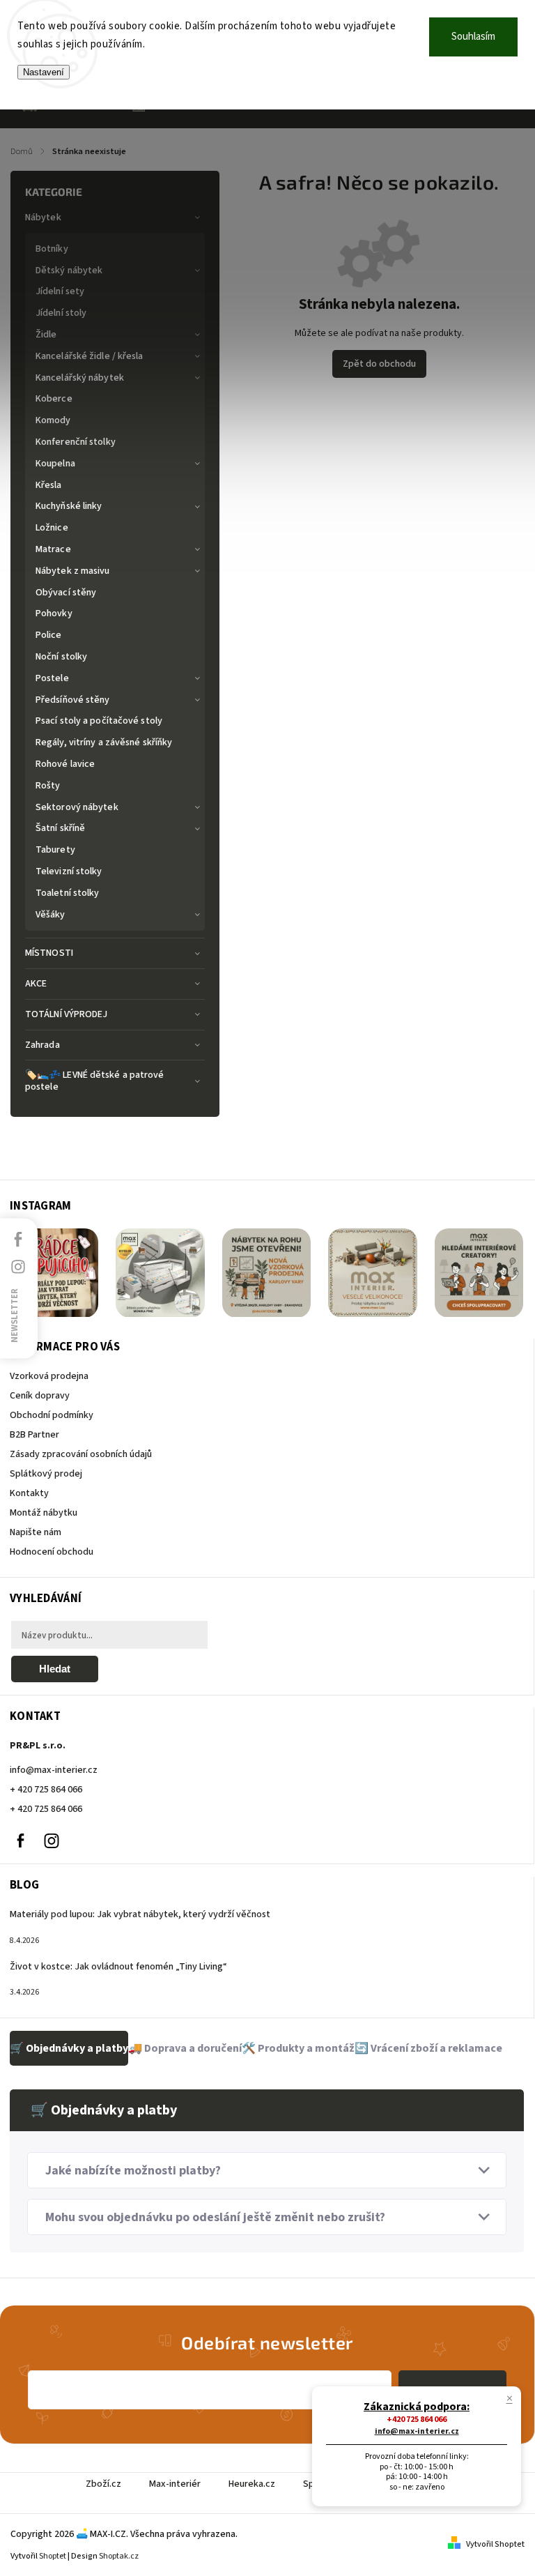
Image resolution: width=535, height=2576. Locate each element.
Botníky (52, 249)
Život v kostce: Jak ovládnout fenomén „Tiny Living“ (118, 1967)
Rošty (48, 786)
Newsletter (15, 1315)
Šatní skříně (60, 828)
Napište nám (36, 1532)
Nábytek (43, 218)
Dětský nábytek (69, 270)
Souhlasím (473, 37)
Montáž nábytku (44, 1513)
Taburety (55, 850)
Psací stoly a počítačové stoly (99, 721)
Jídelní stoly (61, 313)
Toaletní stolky (68, 893)
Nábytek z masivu (73, 571)
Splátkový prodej (46, 1474)
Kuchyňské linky (69, 506)
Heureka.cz (252, 2484)
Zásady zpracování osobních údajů (81, 1454)
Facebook (20, 1840)
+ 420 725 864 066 (46, 1790)
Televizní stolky (69, 871)
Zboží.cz (103, 2484)
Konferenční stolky (76, 442)
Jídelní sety (60, 291)
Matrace (53, 549)
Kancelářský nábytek (80, 378)
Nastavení (44, 72)
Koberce (54, 399)
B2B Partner (34, 1435)
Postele (52, 678)
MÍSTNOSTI (49, 953)
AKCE (36, 984)
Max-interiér (175, 2484)
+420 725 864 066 (417, 2419)
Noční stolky (61, 657)
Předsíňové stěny (73, 700)
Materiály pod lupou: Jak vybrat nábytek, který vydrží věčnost (140, 1914)
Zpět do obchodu (379, 364)
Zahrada (42, 1045)
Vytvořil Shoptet (495, 2544)
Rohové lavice (65, 764)
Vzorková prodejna (49, 1376)
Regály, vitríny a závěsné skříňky (104, 742)
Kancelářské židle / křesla (90, 356)
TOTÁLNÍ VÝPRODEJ (67, 1014)
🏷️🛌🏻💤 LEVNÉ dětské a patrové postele (95, 1081)
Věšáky (51, 915)
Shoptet (53, 2556)
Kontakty (29, 1493)
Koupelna (55, 464)
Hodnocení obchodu (52, 1552)
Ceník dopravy (40, 1396)
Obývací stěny (66, 593)
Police (49, 635)
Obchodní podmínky (52, 1415)
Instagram (52, 1840)
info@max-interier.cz (54, 1770)
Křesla (49, 485)
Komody (53, 420)
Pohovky (54, 613)
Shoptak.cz (119, 2556)
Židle (46, 335)
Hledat (55, 1669)
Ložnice (52, 528)
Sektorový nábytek (77, 807)
